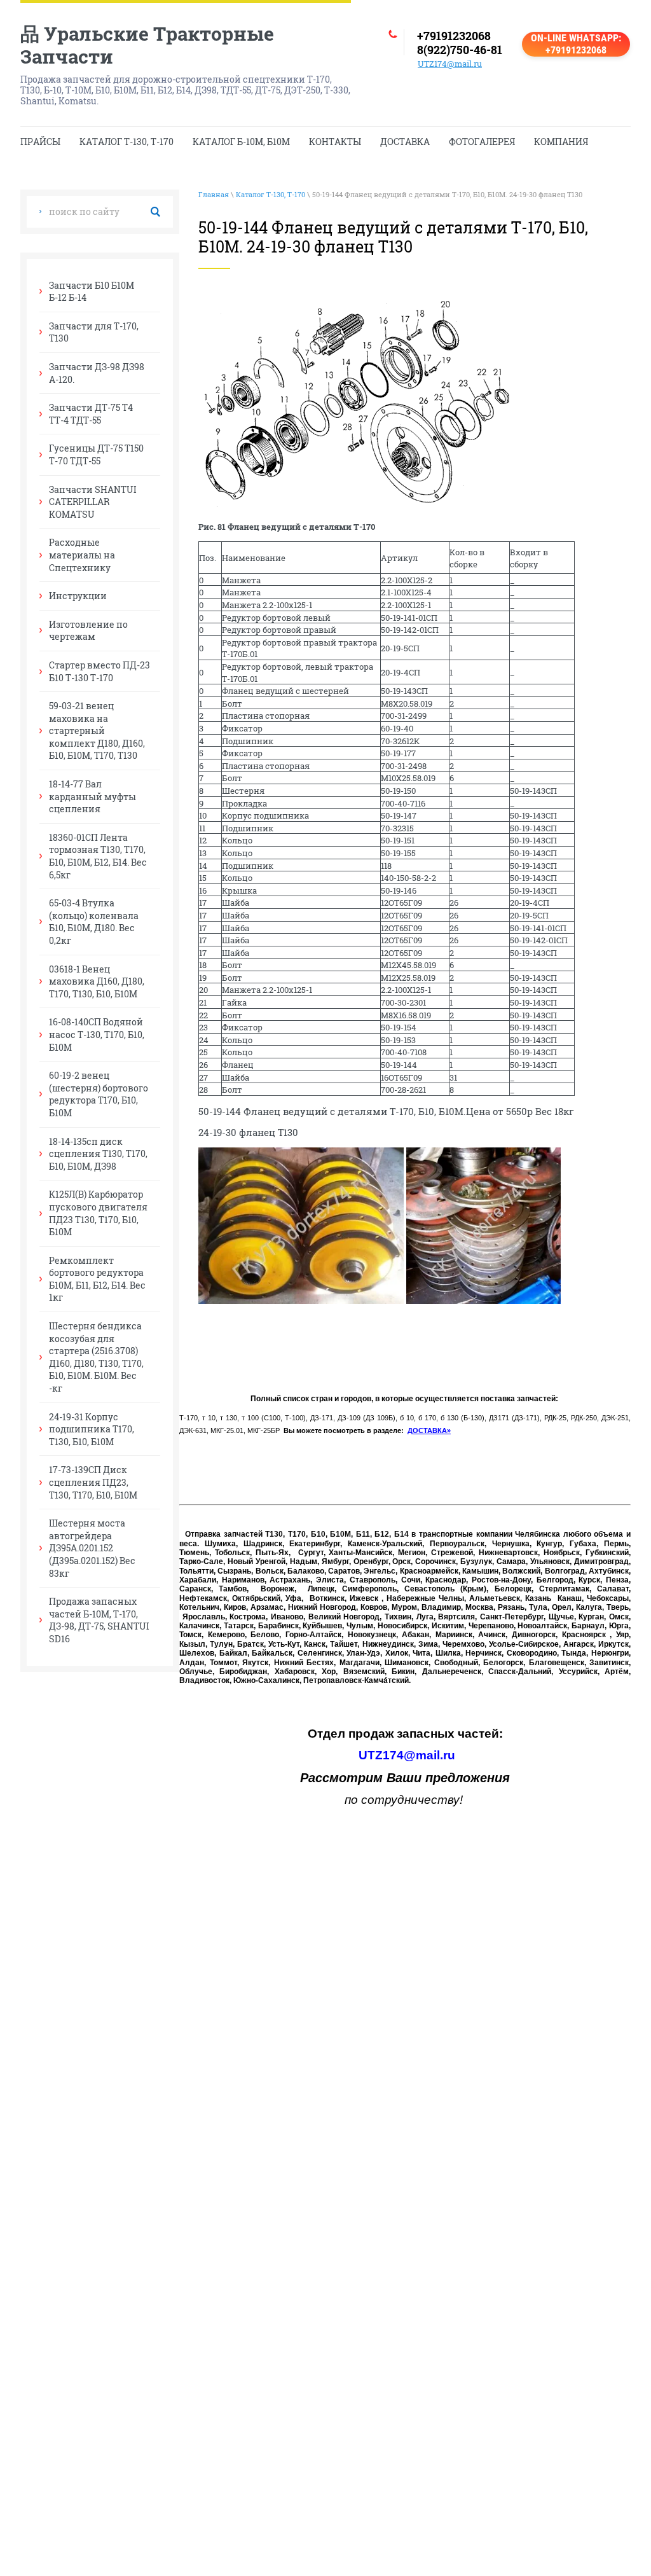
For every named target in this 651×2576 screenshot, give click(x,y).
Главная (214, 194)
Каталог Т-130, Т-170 (271, 194)
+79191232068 (454, 36)
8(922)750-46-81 (460, 50)
